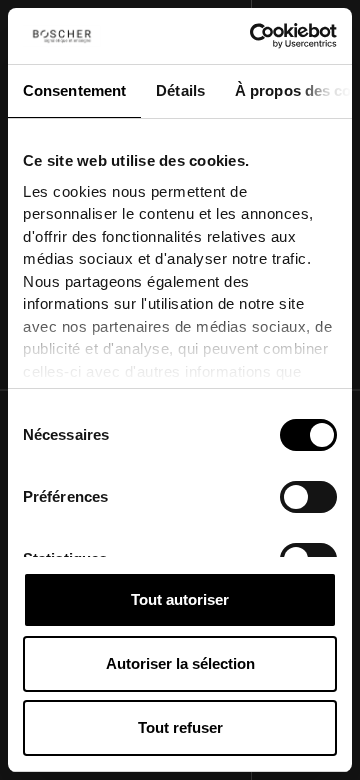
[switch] (308, 497)
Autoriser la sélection (180, 663)
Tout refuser (180, 727)
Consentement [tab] (74, 90)
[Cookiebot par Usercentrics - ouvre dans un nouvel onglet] (254, 36)
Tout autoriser (180, 599)
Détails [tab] (180, 90)
